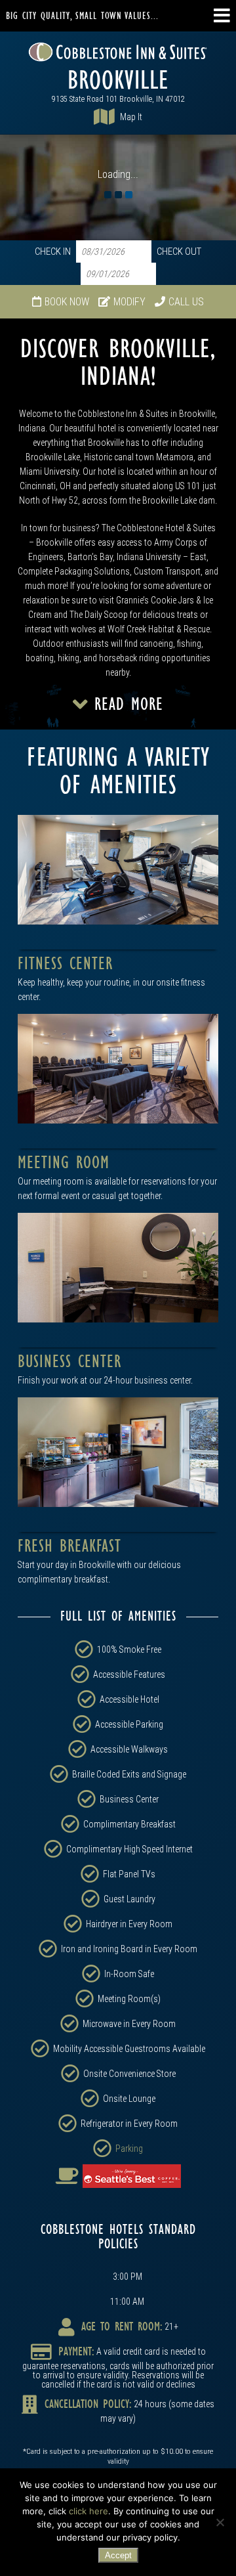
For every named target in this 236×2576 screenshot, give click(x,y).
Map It (131, 117)
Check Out (179, 252)
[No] (220, 2522)
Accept (118, 2555)
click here (88, 2511)
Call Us (186, 302)
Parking (129, 2149)
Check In (53, 252)
